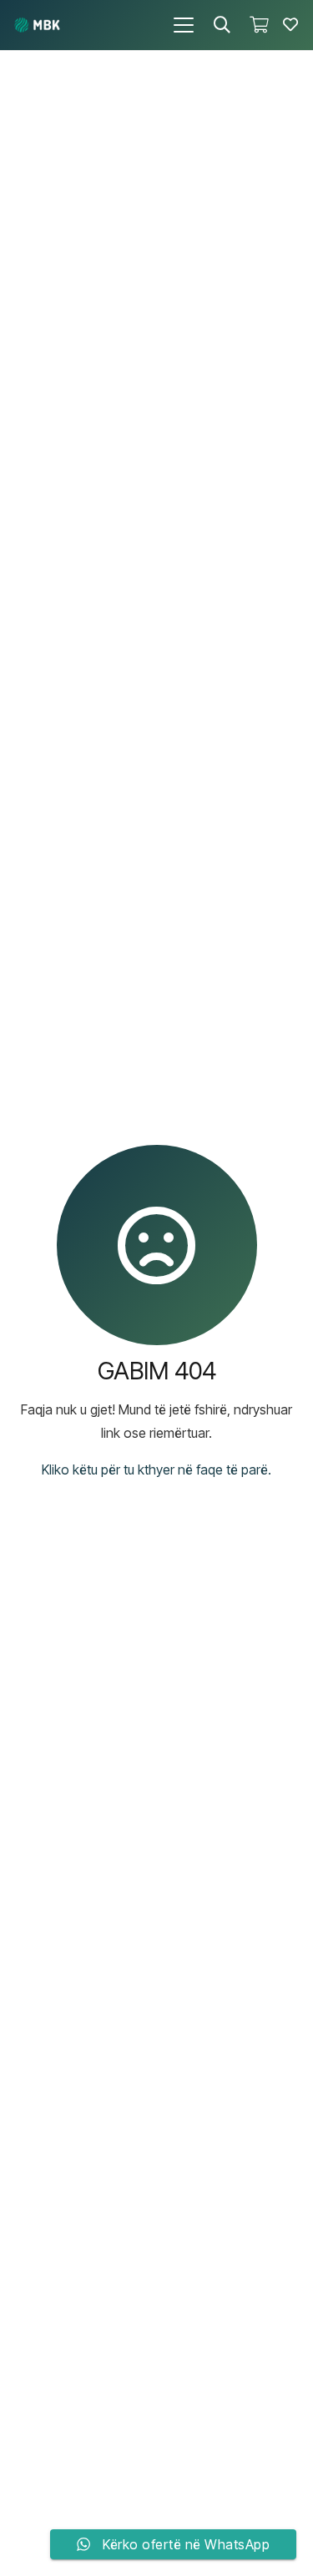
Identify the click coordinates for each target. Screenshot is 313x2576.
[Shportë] (259, 25)
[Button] (290, 25)
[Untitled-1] (37, 25)
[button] (184, 25)
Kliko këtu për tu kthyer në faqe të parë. (156, 1469)
